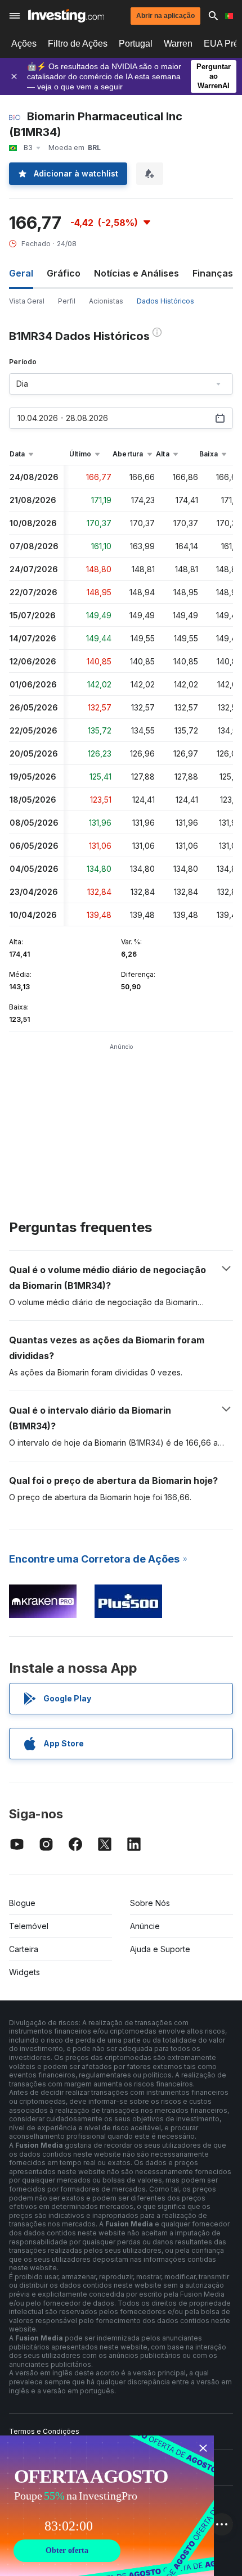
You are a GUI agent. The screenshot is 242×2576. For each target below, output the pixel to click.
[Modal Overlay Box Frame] (107, 2506)
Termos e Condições (44, 2431)
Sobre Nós (150, 1903)
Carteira (24, 1949)
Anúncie (145, 1926)
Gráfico (64, 273)
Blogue (22, 1903)
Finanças (213, 273)
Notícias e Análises (136, 273)
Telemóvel (29, 1926)
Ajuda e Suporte (160, 1949)
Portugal (136, 44)
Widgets (24, 1972)
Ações (24, 44)
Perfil (67, 301)
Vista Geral (27, 301)
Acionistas (106, 301)
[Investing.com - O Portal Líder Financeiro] (66, 16)
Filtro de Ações (78, 44)
